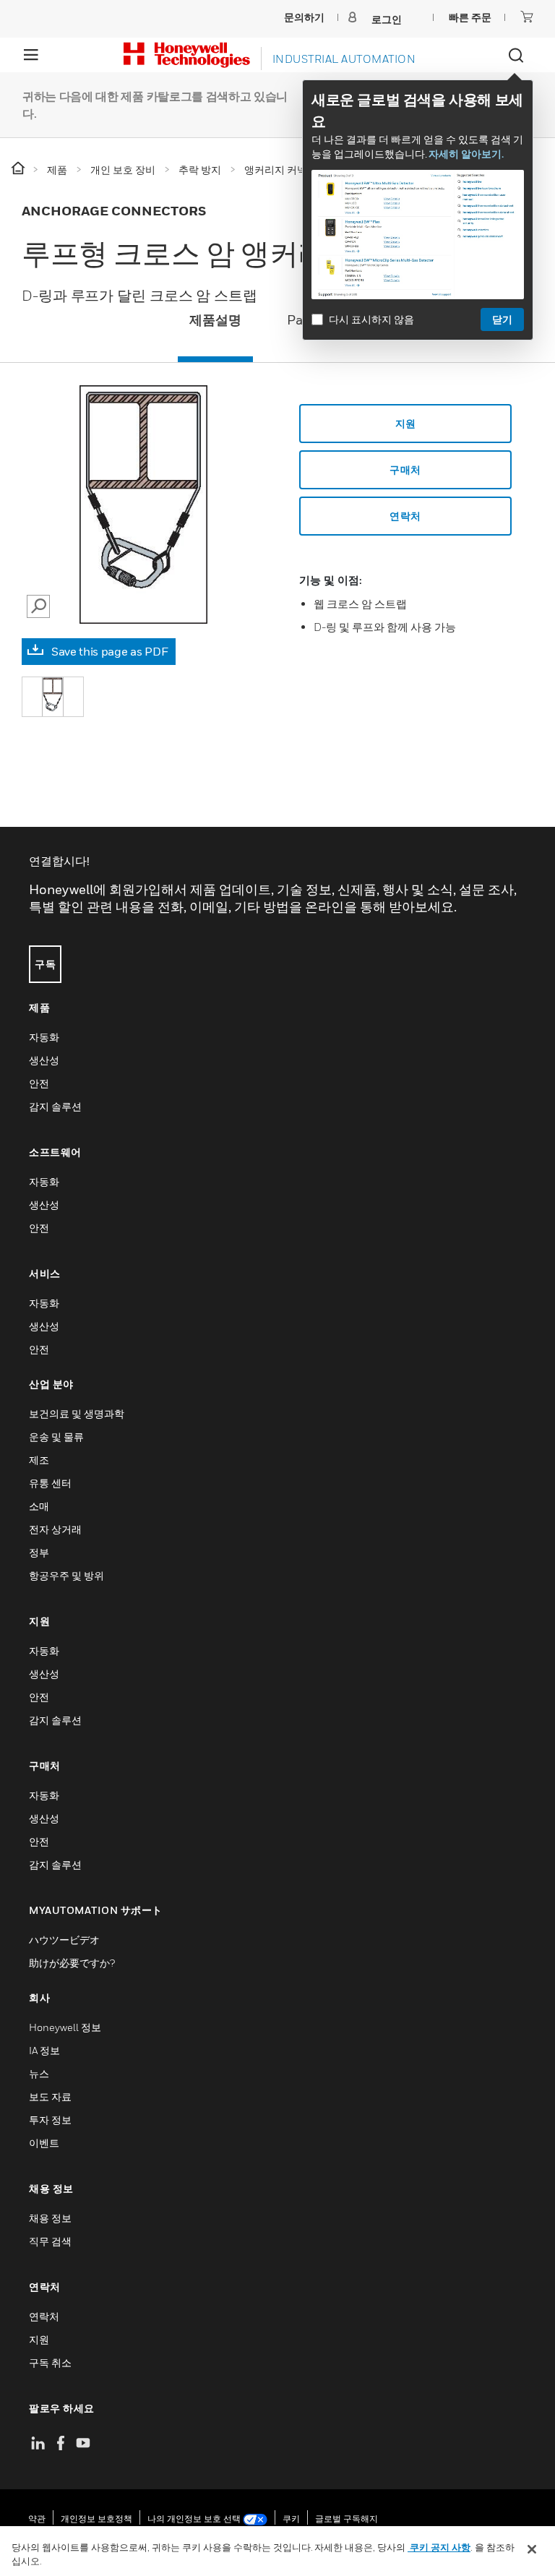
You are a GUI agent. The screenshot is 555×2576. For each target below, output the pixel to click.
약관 (37, 2519)
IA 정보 (44, 2050)
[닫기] (532, 2549)
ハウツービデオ (64, 1940)
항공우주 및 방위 (66, 1575)
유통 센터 (50, 1483)
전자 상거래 (55, 1529)
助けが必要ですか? (72, 1963)
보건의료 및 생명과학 (77, 1413)
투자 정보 (50, 2120)
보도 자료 (50, 2096)
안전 (39, 1083)
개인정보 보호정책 (96, 2519)
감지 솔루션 (55, 1106)
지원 (406, 423)
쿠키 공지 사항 (439, 2547)
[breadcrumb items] (19, 169)
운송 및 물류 (56, 1437)
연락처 (44, 2316)
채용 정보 (50, 2218)
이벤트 (44, 2143)
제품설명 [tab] (215, 320)
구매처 (405, 469)
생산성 (44, 1060)
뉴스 (39, 2073)
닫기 (502, 319)
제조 (39, 1460)
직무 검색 (50, 2241)
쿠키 (291, 2519)
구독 (45, 964)
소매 (39, 1506)
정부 (39, 1552)
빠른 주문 (470, 17)
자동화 (44, 1037)
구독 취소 (50, 2362)
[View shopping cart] (527, 17)
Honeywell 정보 (65, 2027)
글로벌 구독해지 (347, 2519)
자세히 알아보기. (466, 154)
